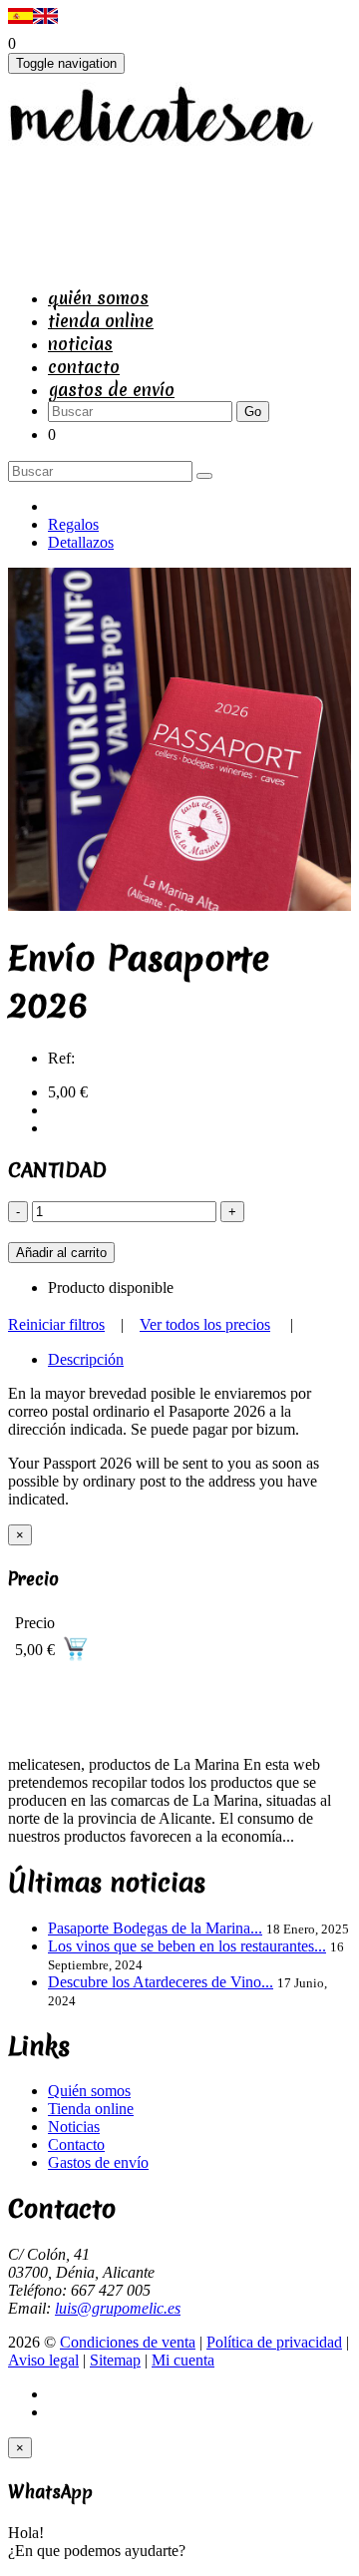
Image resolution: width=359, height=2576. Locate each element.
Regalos (73, 524)
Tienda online (101, 321)
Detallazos (81, 542)
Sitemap (115, 2360)
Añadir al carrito (61, 1253)
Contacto (84, 367)
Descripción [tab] (86, 1359)
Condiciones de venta (128, 2342)
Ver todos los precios (205, 1324)
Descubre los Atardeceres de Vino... (161, 1982)
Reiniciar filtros (56, 1324)
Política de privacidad (274, 2342)
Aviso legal (43, 2360)
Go (253, 412)
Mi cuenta (183, 2360)
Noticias (80, 344)
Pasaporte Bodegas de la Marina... (155, 1928)
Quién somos (98, 298)
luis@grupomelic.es (118, 2308)
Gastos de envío (111, 390)
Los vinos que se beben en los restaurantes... (187, 1946)
